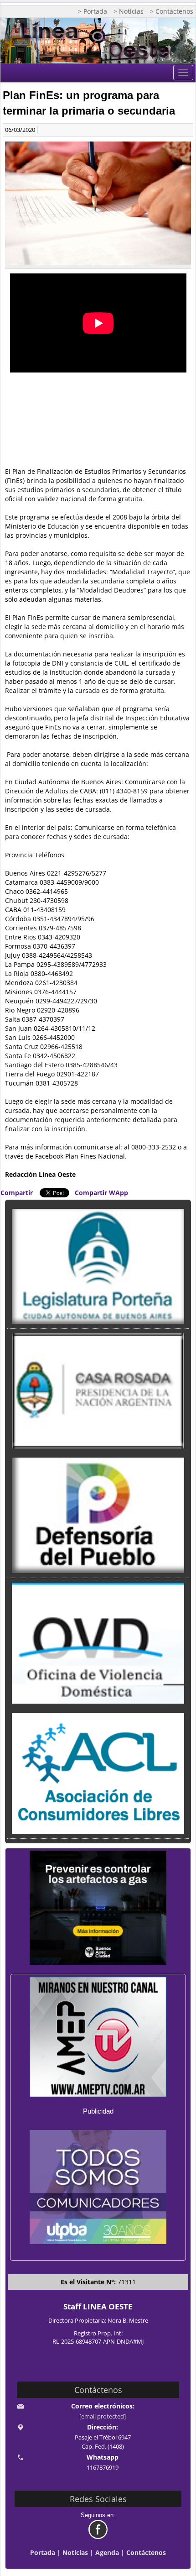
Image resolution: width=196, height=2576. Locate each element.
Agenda (107, 2552)
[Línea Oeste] (98, 41)
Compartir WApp (101, 1193)
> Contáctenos (172, 11)
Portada (43, 2552)
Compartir (17, 1193)
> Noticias (129, 11)
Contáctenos (146, 2552)
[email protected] (103, 2416)
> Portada (93, 11)
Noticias (75, 2552)
